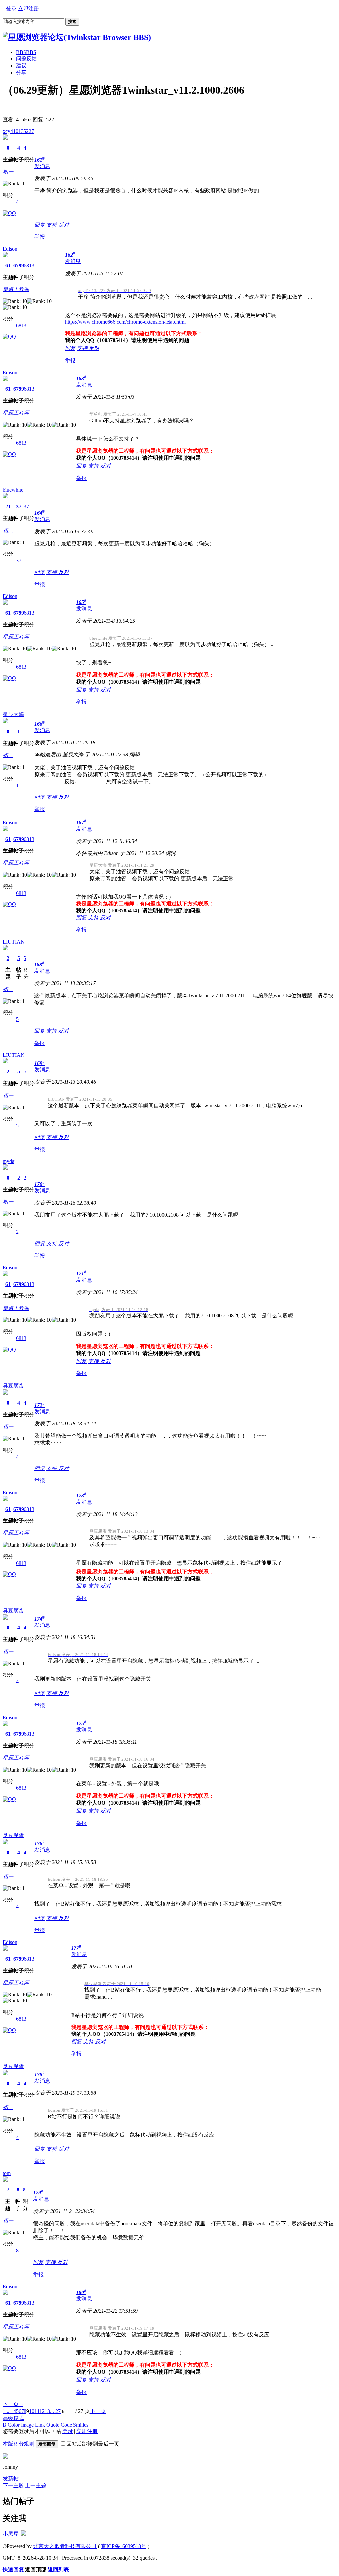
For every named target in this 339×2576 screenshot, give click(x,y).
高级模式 (13, 2418)
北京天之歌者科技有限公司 (65, 2546)
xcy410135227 (18, 131)
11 (37, 2411)
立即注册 (28, 8)
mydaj (9, 1161)
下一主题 (13, 2485)
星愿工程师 (16, 289)
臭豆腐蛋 (13, 1386)
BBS (26, 52)
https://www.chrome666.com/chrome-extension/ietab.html (125, 322)
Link (40, 2425)
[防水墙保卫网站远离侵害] (24, 2534)
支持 (52, 225)
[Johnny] (5, 2457)
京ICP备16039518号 (124, 2546)
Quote (53, 2425)
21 (8, 507)
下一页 (98, 2411)
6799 (19, 265)
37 (19, 507)
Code (66, 2425)
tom (7, 2173)
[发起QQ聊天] (9, 213)
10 (32, 2411)
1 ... (7, 2411)
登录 (11, 8)
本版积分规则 (19, 2444)
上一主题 (36, 2485)
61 (8, 265)
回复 (40, 225)
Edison (10, 249)
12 (42, 2411)
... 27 (55, 2411)
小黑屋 (11, 2534)
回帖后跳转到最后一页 (93, 2444)
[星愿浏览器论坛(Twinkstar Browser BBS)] (77, 37)
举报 (40, 237)
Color (14, 2425)
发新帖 (11, 2478)
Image (27, 2425)
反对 (64, 225)
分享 (21, 72)
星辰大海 (13, 714)
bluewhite (13, 490)
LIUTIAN (14, 942)
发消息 (42, 166)
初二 (8, 530)
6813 (29, 265)
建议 (21, 65)
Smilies (81, 2425)
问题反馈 (26, 58)
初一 (8, 172)
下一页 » (13, 2404)
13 (47, 2411)
